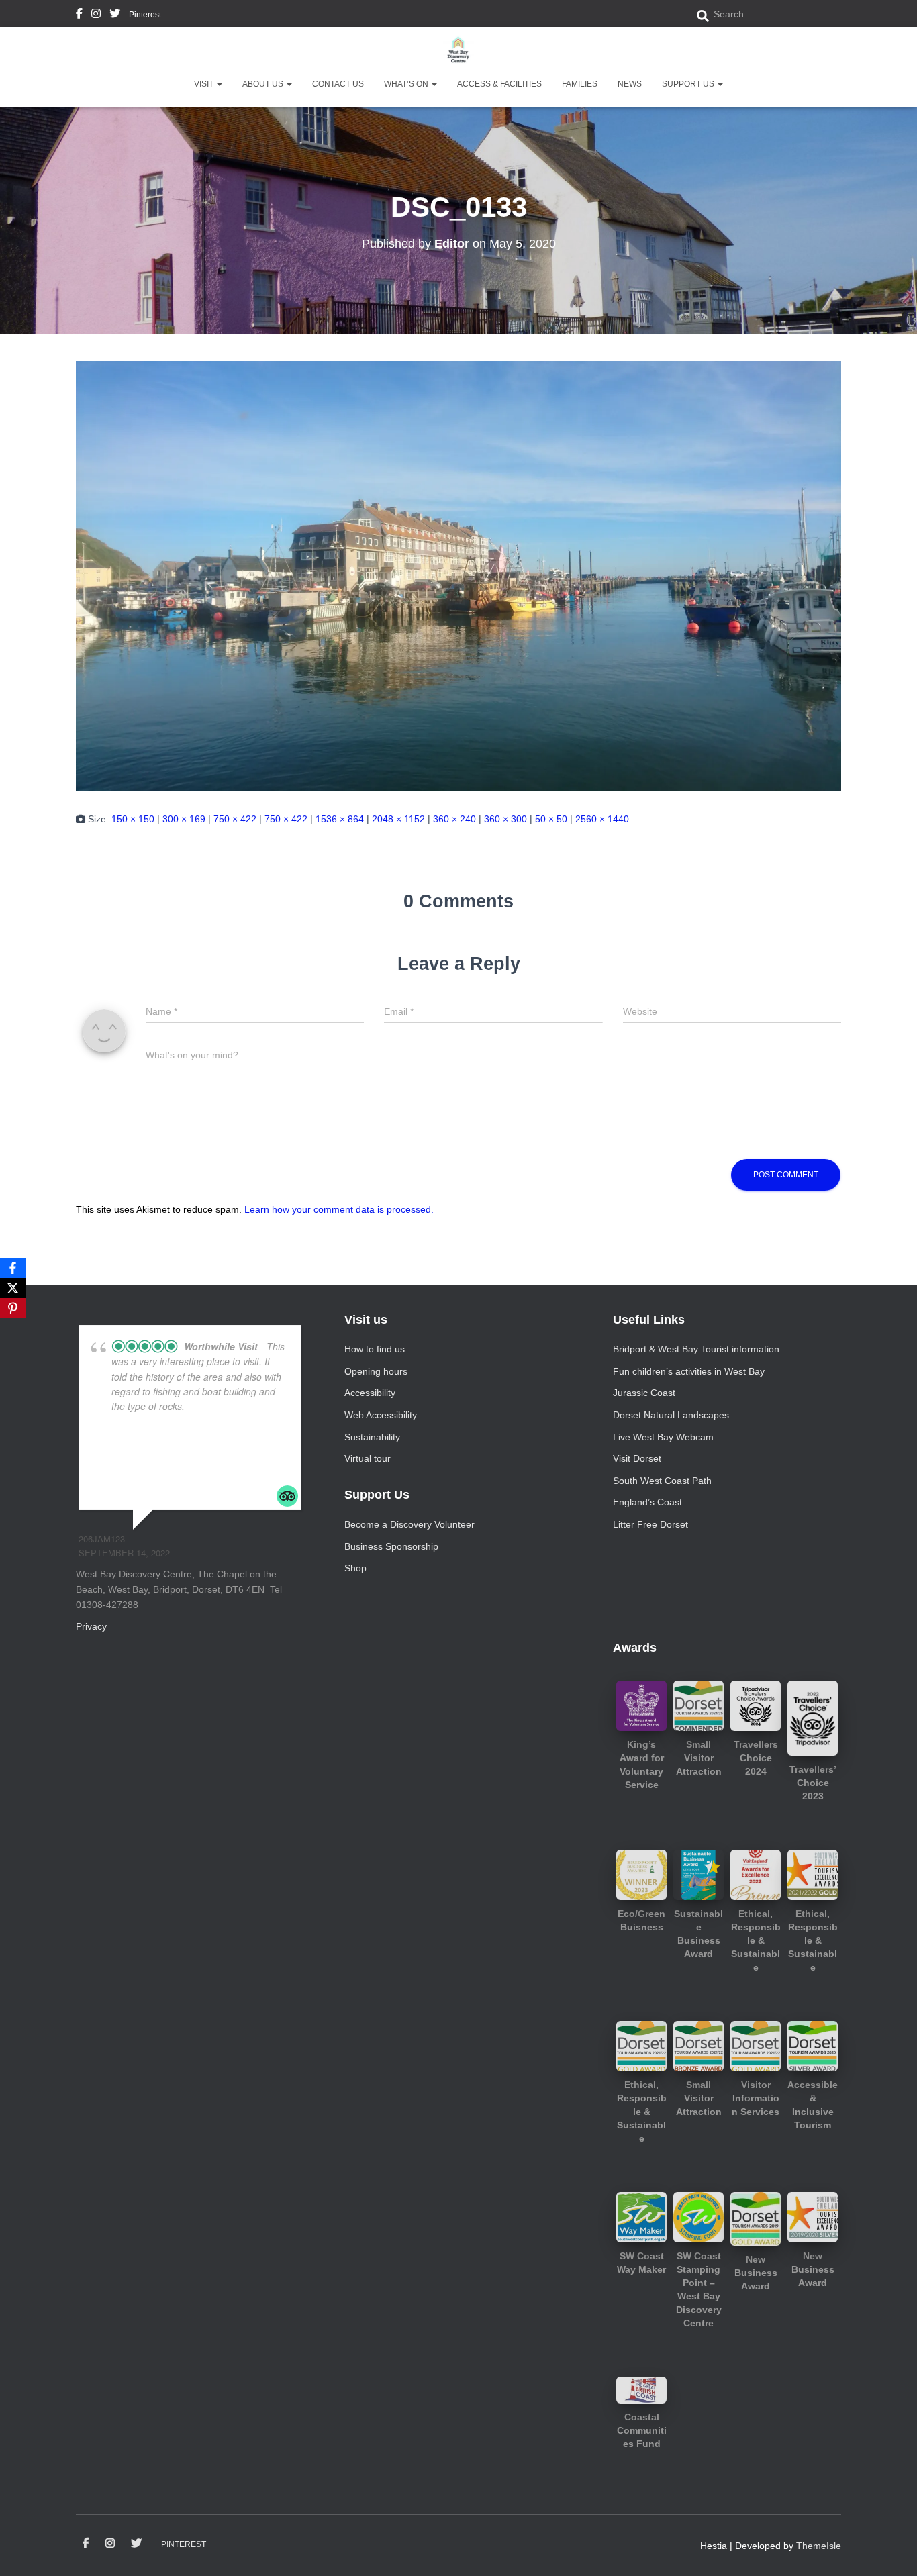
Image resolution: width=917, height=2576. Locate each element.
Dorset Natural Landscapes (671, 1415)
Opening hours (376, 1371)
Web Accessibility (381, 1415)
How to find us (375, 1349)
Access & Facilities (499, 84)
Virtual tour (368, 1458)
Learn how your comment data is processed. (339, 1209)
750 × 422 (235, 819)
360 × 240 (454, 819)
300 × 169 (184, 819)
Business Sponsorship (391, 1546)
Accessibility (370, 1393)
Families (580, 84)
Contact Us (338, 84)
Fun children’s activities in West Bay (689, 1371)
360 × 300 (505, 819)
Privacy (91, 1626)
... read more (215, 1406)
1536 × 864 (340, 819)
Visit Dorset (637, 1458)
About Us (264, 84)
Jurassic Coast (644, 1393)
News (630, 84)
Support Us (689, 84)
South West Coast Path (662, 1481)
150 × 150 (133, 819)
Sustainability (372, 1437)
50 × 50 (551, 819)
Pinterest (145, 15)
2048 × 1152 (398, 819)
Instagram (96, 15)
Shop (355, 1568)
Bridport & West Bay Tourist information (696, 1349)
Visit (205, 84)
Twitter (115, 15)
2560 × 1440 (602, 819)
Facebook (79, 15)
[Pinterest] (13, 1308)
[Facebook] (13, 1268)
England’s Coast (647, 1502)
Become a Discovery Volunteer (409, 1524)
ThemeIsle (819, 2546)
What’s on (407, 84)
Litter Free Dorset (650, 1524)
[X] (13, 1288)
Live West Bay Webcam (663, 1437)
